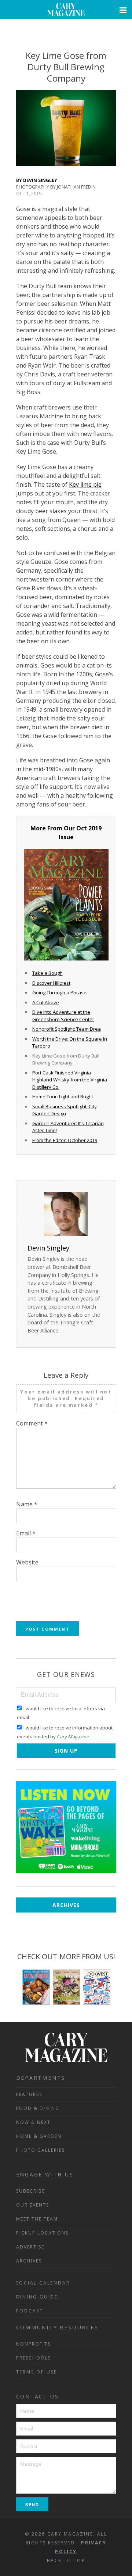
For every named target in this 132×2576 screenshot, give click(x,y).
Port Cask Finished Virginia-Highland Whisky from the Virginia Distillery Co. (70, 1080)
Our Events (33, 2205)
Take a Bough (47, 973)
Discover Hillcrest (51, 983)
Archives (66, 1905)
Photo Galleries (41, 2150)
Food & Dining (38, 2108)
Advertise (30, 2247)
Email (26, 1533)
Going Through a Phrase (59, 992)
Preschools (34, 2358)
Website (27, 1562)
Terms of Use (37, 2372)
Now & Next (33, 2122)
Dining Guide (37, 2297)
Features (29, 2094)
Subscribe (31, 2191)
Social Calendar (43, 2283)
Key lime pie (85, 484)
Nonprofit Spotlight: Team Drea (67, 1029)
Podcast (30, 2311)
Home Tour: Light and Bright (63, 1096)
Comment (32, 1423)
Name (27, 1504)
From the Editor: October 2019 (65, 1140)
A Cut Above (46, 1002)
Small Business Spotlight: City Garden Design (65, 1110)
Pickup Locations (42, 2233)
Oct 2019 (89, 828)
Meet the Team (37, 2219)
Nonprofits (33, 2344)
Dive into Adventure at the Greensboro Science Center (63, 1016)
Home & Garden (39, 2136)
